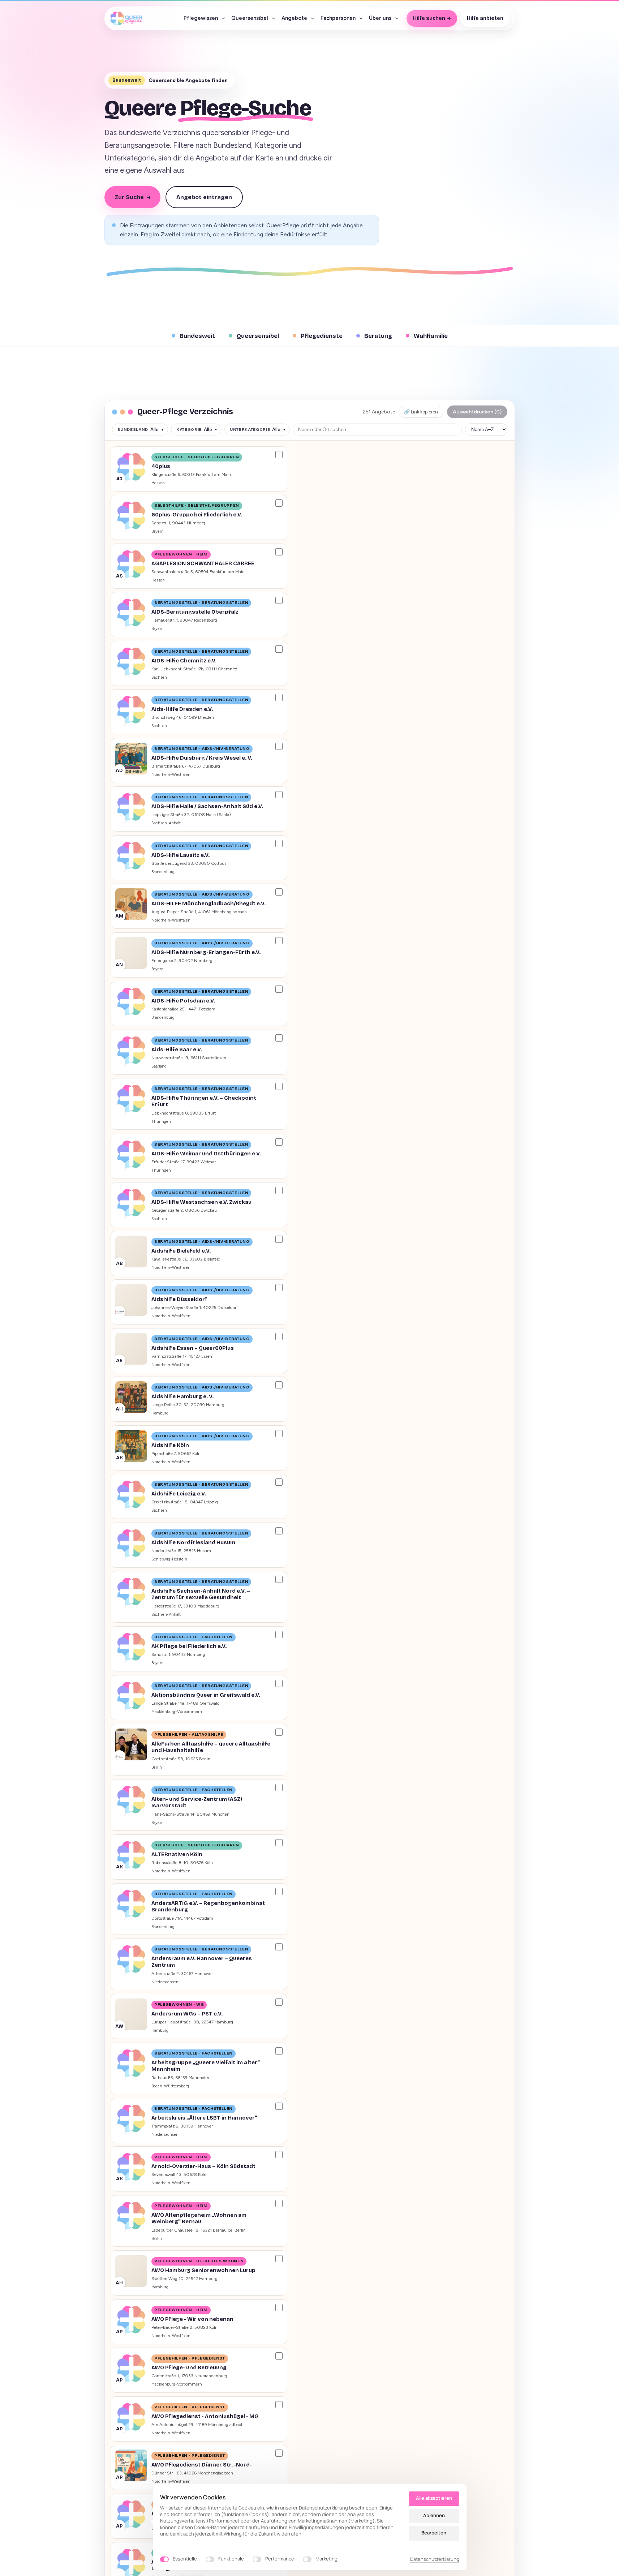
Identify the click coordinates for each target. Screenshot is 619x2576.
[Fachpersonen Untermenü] (361, 18)
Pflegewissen (201, 18)
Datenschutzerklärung (435, 2559)
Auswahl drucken (477, 412)
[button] (199, 469)
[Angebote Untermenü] (313, 18)
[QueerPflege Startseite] (126, 18)
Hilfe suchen (429, 18)
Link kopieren (421, 412)
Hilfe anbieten (485, 18)
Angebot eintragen (204, 197)
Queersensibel (250, 18)
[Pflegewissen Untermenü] (223, 18)
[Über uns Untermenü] (397, 18)
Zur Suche (132, 197)
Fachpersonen (338, 18)
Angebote (294, 18)
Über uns (380, 18)
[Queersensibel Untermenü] (274, 18)
